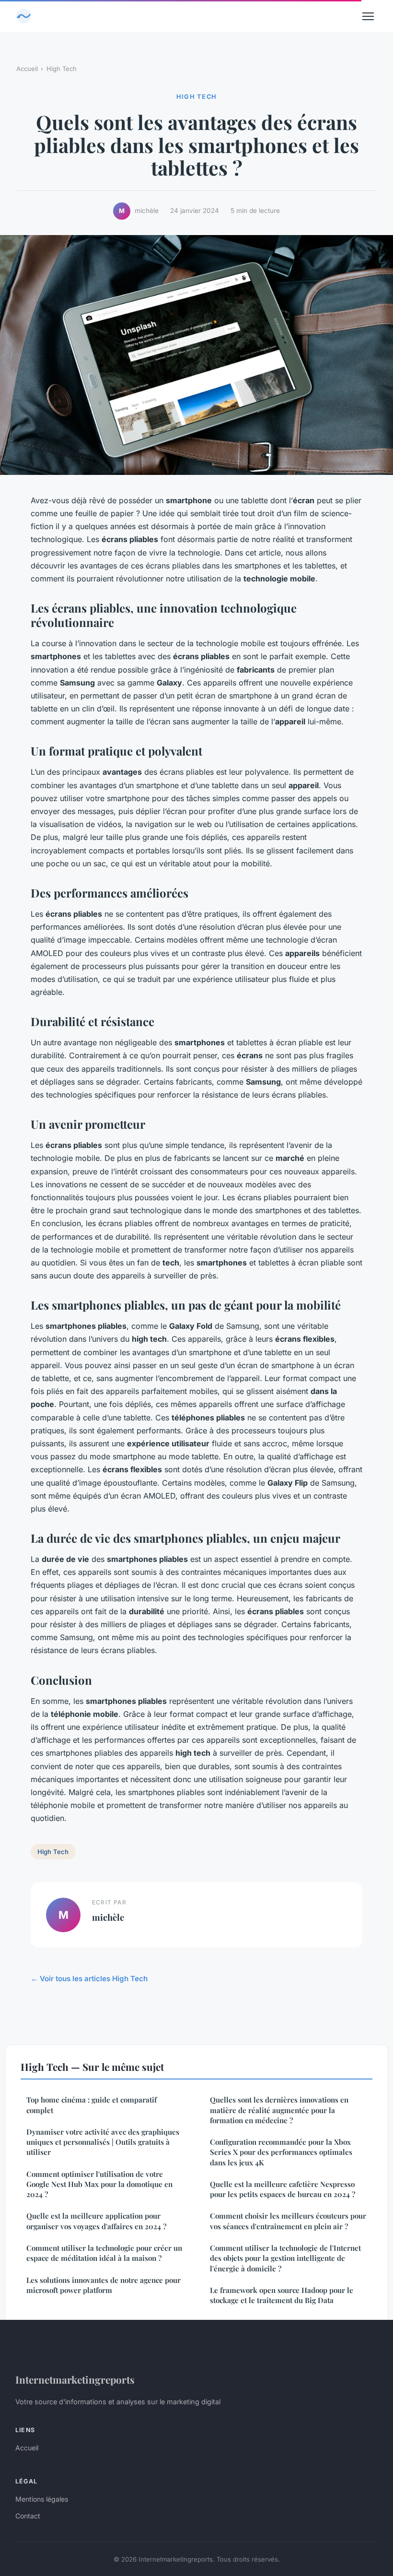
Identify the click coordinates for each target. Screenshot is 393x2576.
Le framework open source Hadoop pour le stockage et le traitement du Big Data (282, 2295)
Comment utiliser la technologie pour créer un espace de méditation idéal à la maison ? (104, 2253)
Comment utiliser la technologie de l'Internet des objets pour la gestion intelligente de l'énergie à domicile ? (285, 2258)
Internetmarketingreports (75, 2379)
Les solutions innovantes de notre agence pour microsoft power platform (104, 2285)
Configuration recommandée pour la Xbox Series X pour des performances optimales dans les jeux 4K (281, 2152)
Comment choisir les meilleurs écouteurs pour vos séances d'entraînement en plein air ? (288, 2221)
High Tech (62, 69)
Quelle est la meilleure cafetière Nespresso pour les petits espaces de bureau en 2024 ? (283, 2189)
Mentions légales (42, 2499)
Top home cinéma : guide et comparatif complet (92, 2105)
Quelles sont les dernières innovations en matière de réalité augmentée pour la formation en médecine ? (279, 2110)
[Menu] (368, 16)
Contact (28, 2516)
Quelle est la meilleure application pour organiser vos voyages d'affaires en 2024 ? (96, 2221)
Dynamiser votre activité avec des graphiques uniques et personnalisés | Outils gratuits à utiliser (103, 2142)
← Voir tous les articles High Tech (89, 1979)
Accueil (27, 69)
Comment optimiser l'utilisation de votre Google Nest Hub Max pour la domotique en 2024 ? (99, 2184)
